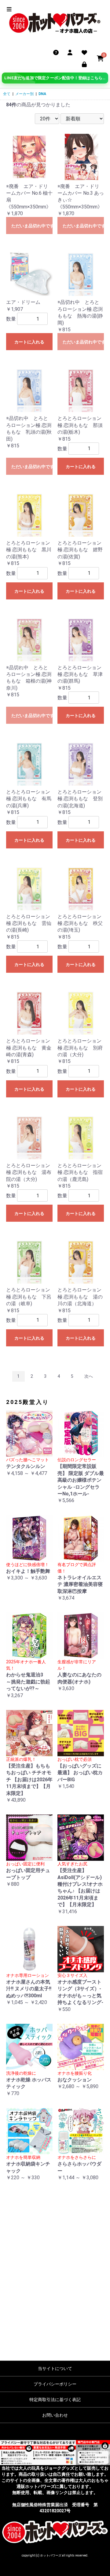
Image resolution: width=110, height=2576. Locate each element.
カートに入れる (29, 342)
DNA (42, 94)
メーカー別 (24, 94)
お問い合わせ (55, 2415)
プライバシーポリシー (55, 2384)
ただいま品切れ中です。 (32, 226)
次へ (89, 1376)
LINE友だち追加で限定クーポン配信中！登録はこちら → (56, 78)
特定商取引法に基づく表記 (55, 2400)
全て (7, 94)
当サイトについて (55, 2368)
